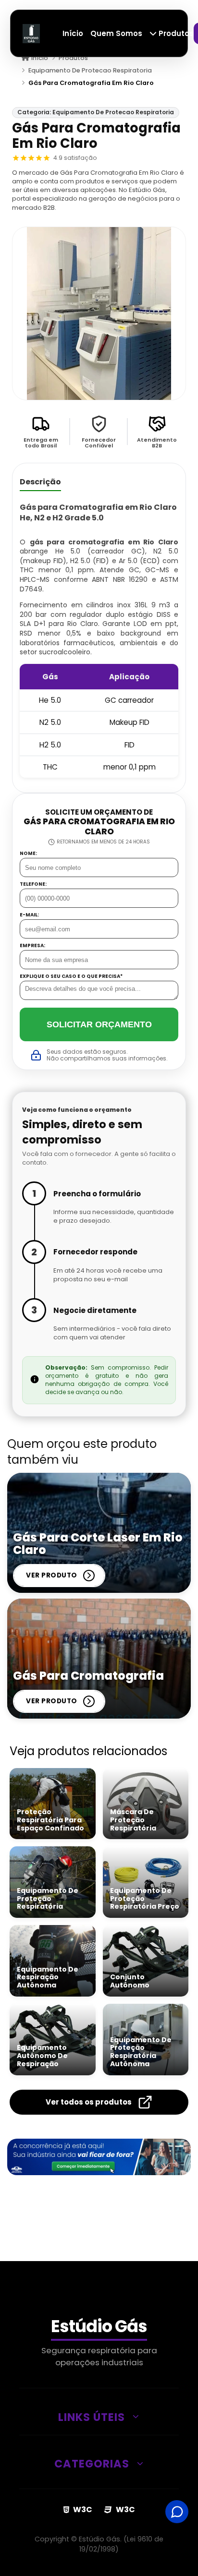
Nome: (28, 854)
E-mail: (29, 915)
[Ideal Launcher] (99, 2157)
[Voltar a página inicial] (31, 33)
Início (73, 33)
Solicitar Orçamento (99, 1024)
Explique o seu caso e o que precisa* (71, 976)
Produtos (175, 33)
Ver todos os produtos (89, 2102)
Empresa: (32, 946)
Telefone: (33, 884)
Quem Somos (116, 33)
